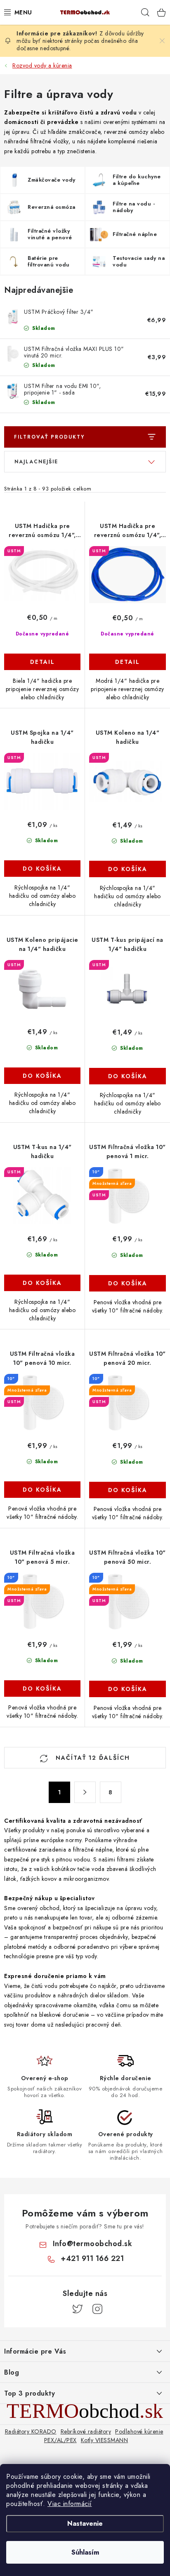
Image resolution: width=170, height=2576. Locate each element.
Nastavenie (85, 2523)
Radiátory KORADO (31, 2431)
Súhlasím (85, 2552)
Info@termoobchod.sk (93, 2244)
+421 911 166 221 (92, 2258)
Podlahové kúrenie (139, 2431)
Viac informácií (70, 2504)
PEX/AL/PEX (60, 2440)
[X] (78, 2309)
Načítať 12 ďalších (92, 1758)
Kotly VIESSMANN (105, 2440)
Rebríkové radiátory (86, 2431)
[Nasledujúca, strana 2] (85, 1792)
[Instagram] (97, 2309)
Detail (42, 662)
